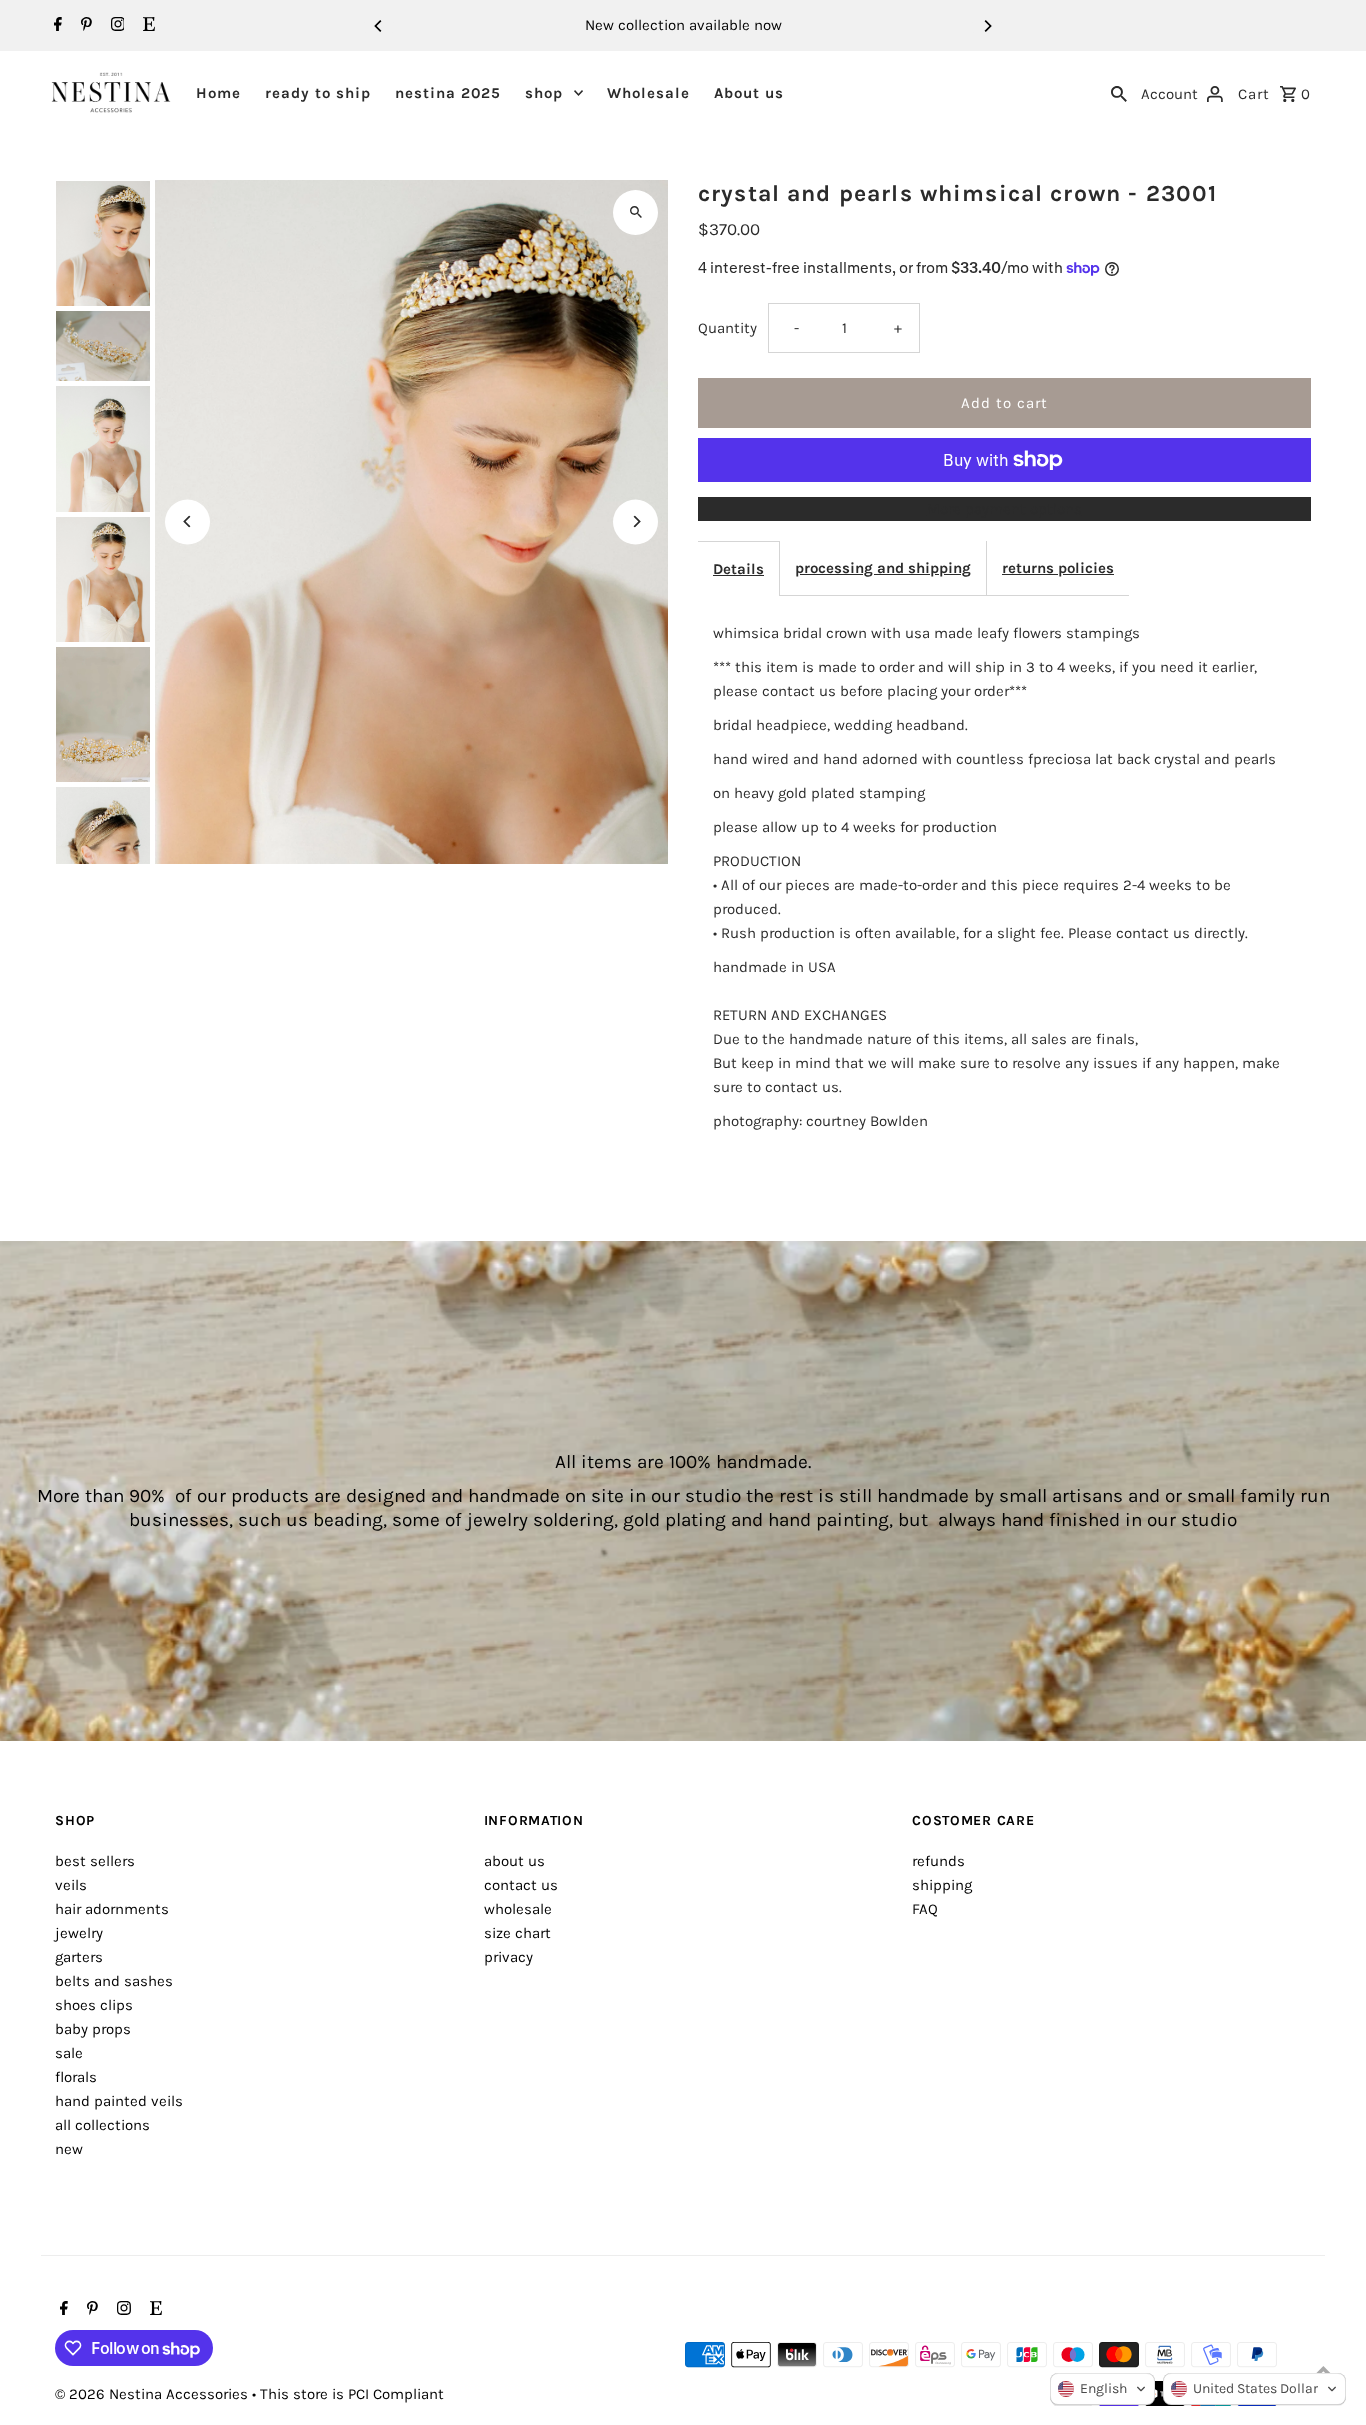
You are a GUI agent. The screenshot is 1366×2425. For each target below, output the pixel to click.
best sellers (95, 1861)
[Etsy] (146, 26)
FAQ (925, 1909)
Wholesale (648, 93)
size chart (517, 1933)
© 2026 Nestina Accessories (153, 2394)
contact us (521, 1885)
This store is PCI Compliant (352, 2394)
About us (749, 93)
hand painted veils (119, 2101)
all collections (102, 2125)
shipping (942, 1885)
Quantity (727, 328)
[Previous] (379, 26)
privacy (508, 1957)
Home (218, 93)
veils (71, 1885)
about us (514, 1861)
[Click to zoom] (635, 212)
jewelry (79, 1933)
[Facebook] (55, 26)
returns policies (1058, 568)
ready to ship (318, 93)
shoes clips (94, 2005)
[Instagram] (115, 26)
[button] (1102, 2389)
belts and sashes (114, 1981)
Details (738, 569)
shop (544, 93)
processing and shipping (883, 568)
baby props (93, 2029)
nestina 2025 (448, 93)
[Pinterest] (84, 26)
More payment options (1004, 509)
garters (79, 1957)
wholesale (518, 1909)
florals (76, 2077)
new (69, 2149)
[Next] (987, 26)
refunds (938, 1861)
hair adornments (112, 1909)
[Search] (1119, 92)
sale (69, 2053)
